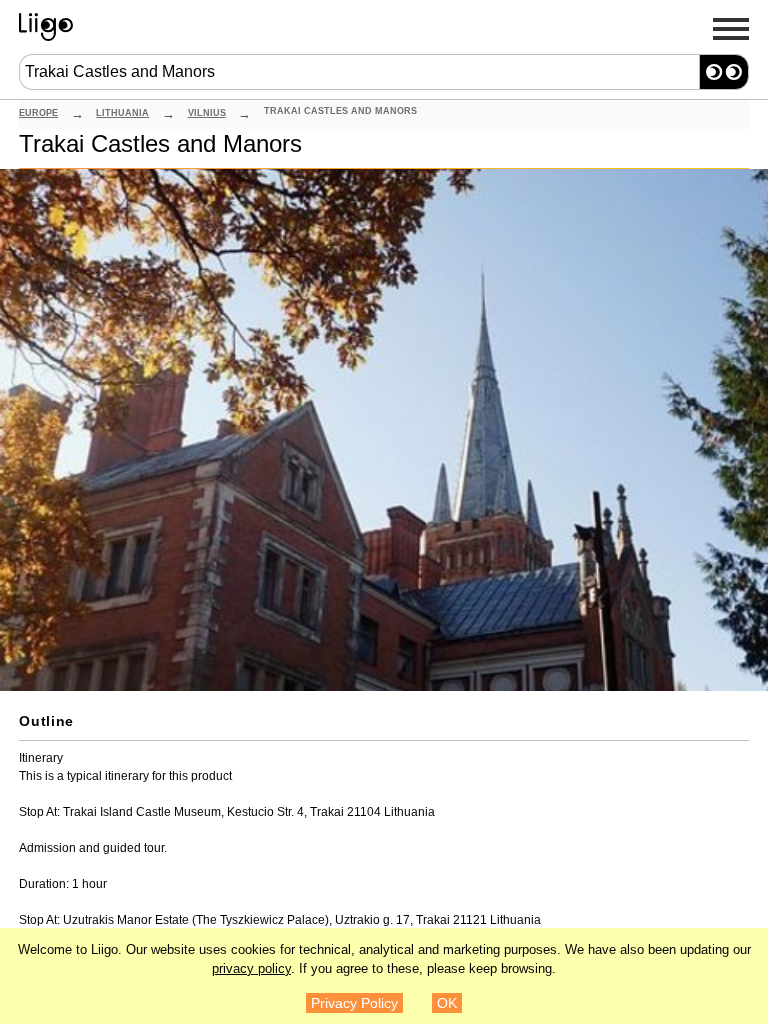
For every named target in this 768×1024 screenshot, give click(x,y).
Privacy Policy (354, 1003)
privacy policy (251, 969)
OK (447, 1003)
